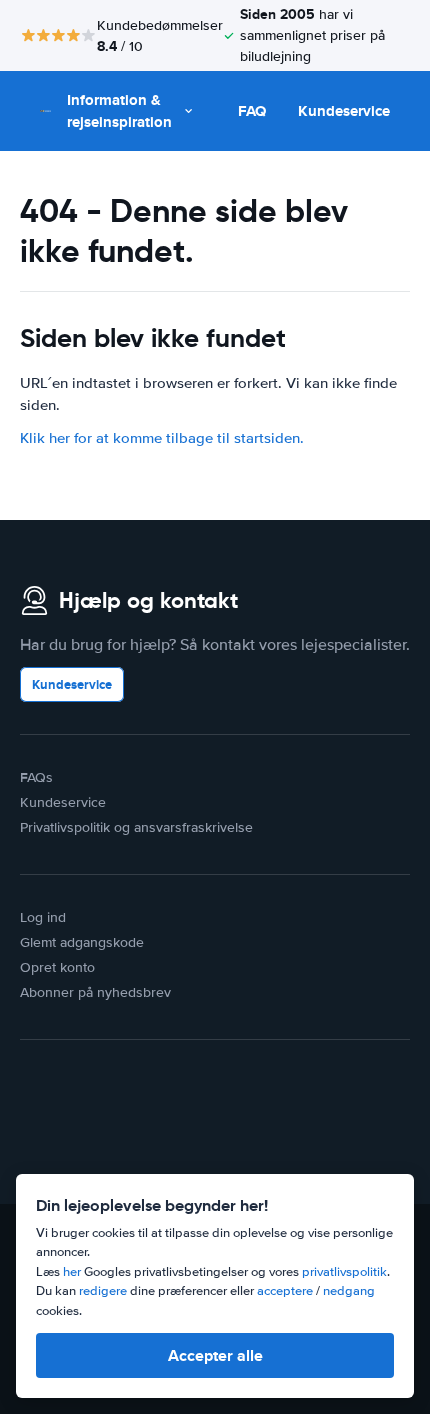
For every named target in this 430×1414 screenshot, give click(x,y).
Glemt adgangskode (82, 942)
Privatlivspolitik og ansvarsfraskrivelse (136, 827)
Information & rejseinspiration (119, 111)
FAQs (36, 777)
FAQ (252, 111)
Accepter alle (215, 1355)
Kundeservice (344, 111)
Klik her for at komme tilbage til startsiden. (162, 438)
